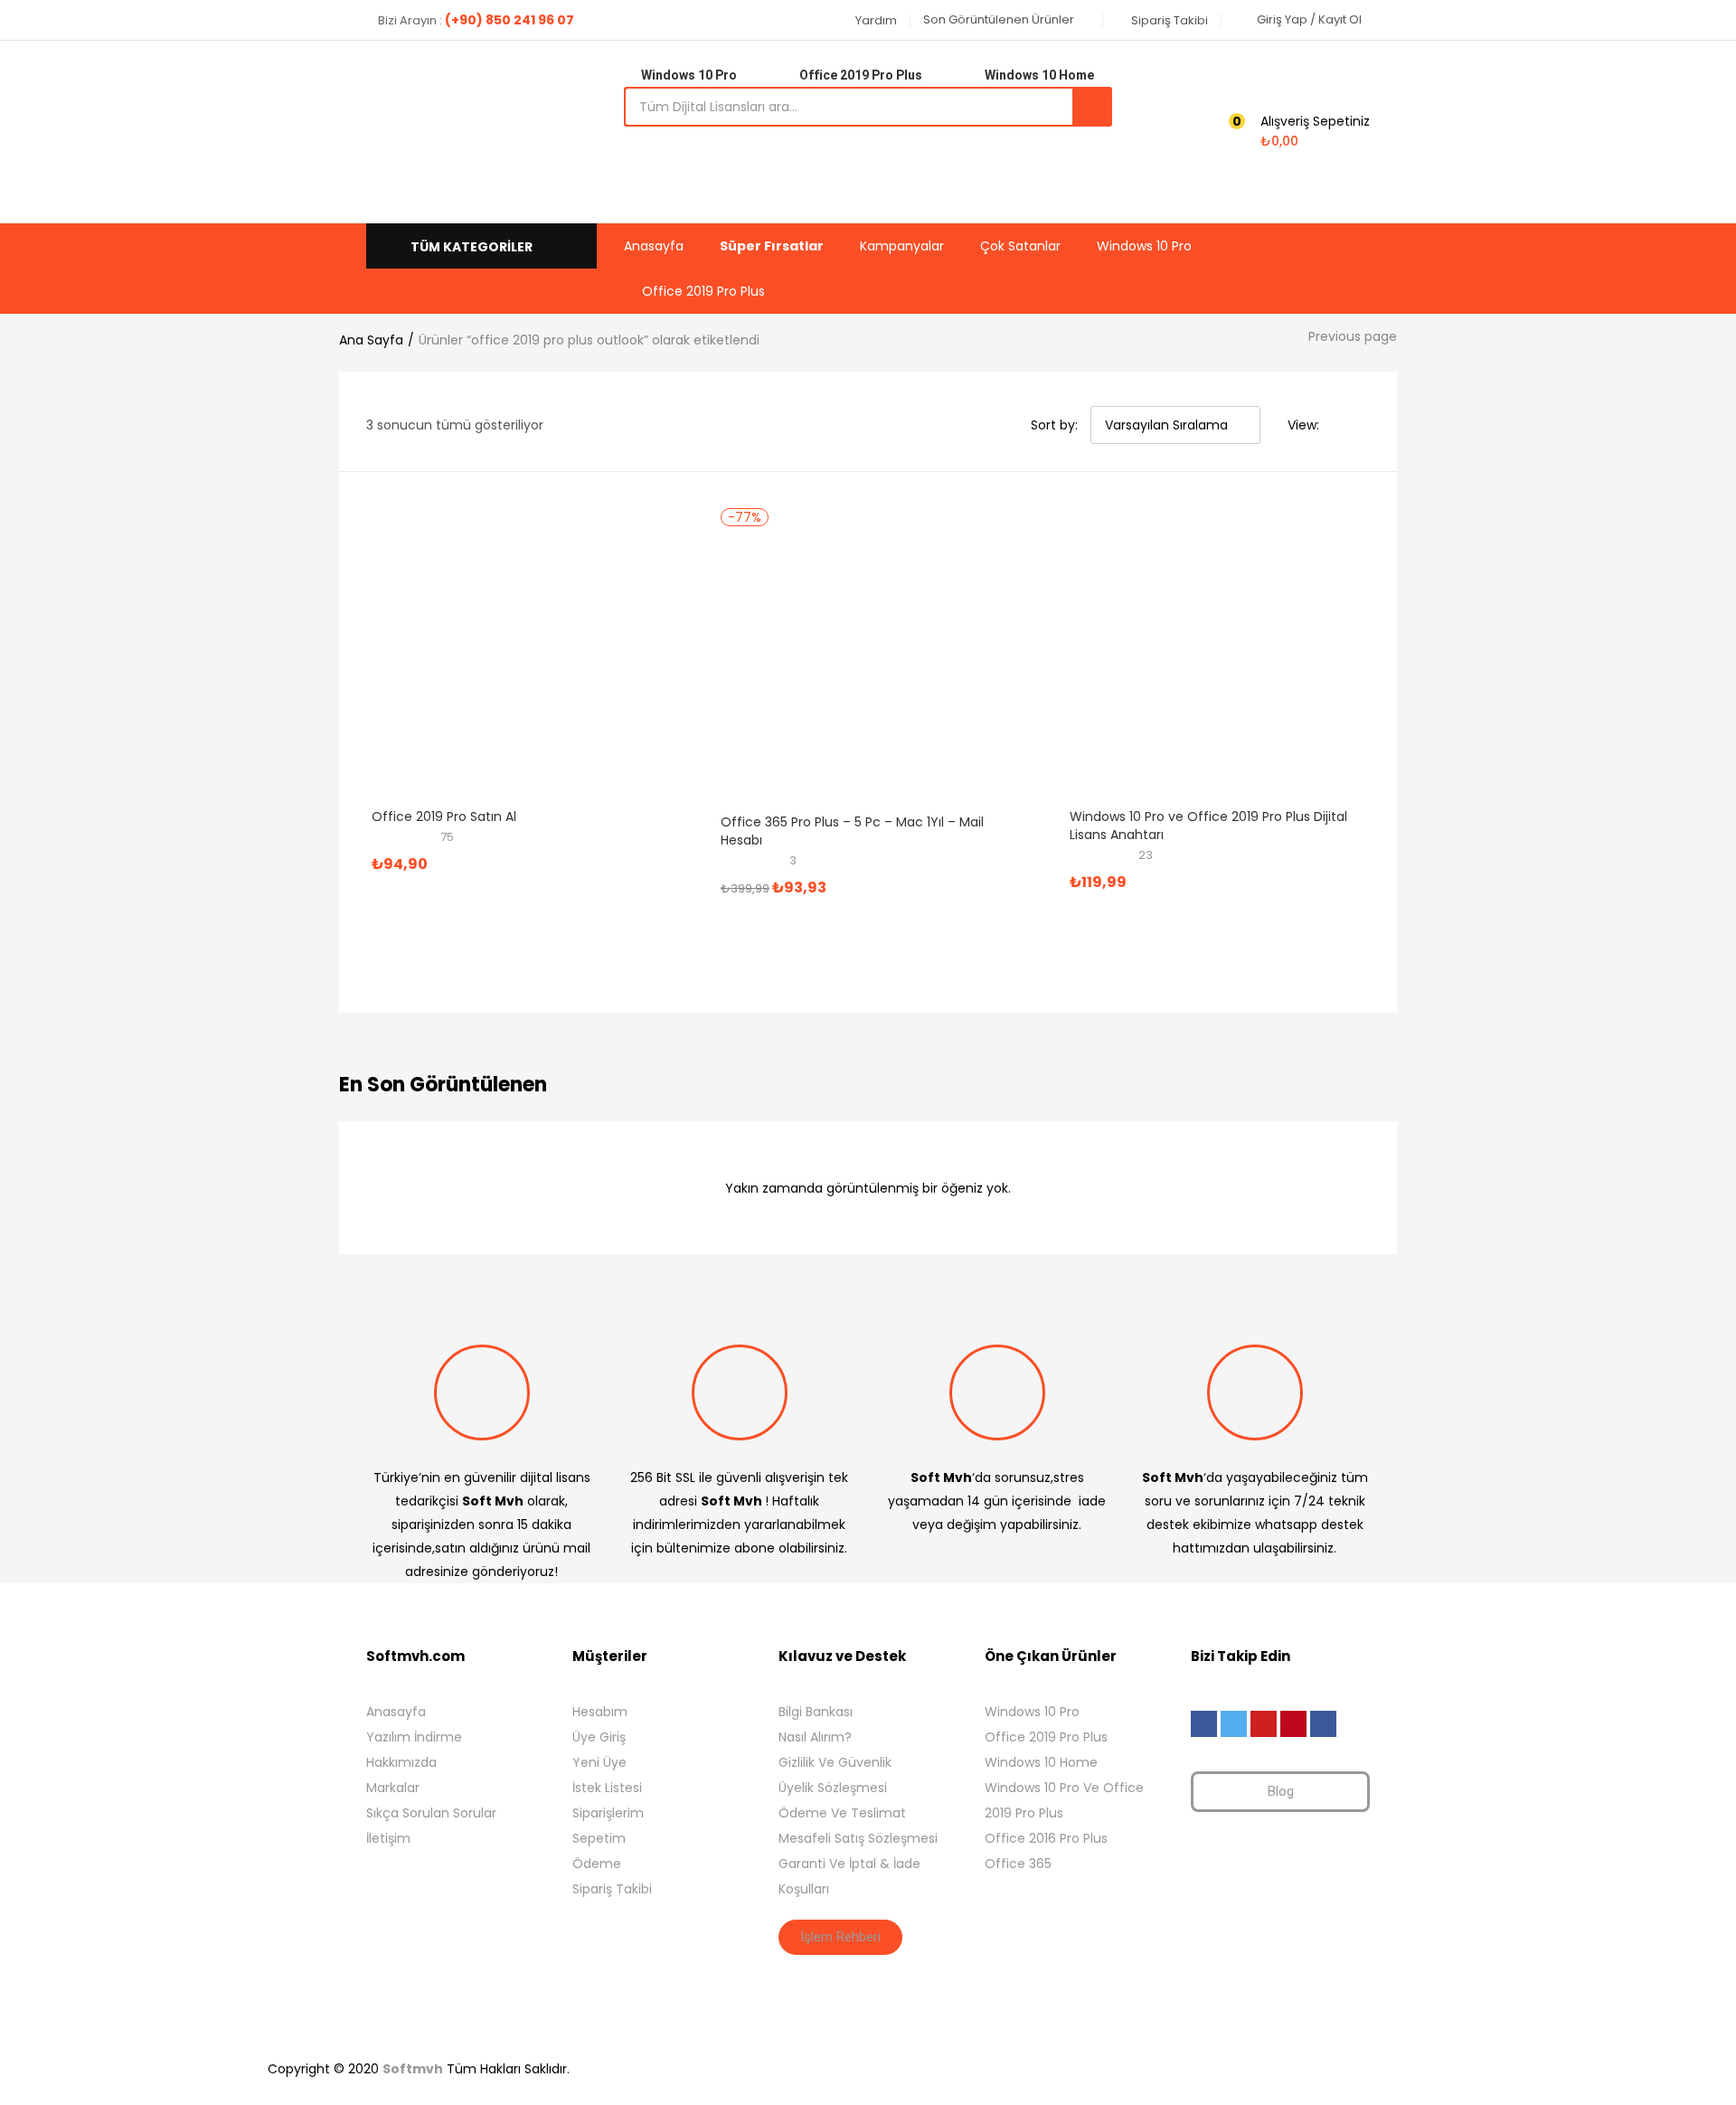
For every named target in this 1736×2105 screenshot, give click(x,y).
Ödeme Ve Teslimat (842, 1813)
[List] (1363, 425)
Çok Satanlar (1020, 246)
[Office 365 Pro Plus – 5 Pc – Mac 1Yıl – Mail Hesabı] (847, 663)
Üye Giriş (599, 1737)
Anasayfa (654, 246)
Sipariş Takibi (612, 1889)
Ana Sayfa (371, 340)
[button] (869, 20)
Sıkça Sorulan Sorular (431, 1813)
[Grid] (1338, 425)
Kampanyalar (902, 246)
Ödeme (597, 1864)
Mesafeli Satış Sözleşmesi (858, 1838)
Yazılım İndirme (414, 1737)
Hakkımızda (401, 1762)
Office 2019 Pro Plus (703, 291)
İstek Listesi (607, 1788)
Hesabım (600, 1712)
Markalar (393, 1788)
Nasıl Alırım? (815, 1737)
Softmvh (413, 2069)
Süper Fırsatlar (772, 246)
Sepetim (599, 1838)
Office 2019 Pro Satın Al (444, 817)
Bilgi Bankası (816, 1712)
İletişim (388, 1838)
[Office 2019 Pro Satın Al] (498, 657)
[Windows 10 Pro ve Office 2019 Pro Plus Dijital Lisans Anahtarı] (1196, 657)
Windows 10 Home (1041, 1762)
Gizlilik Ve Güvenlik (835, 1762)
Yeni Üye (599, 1762)
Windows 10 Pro (1144, 246)
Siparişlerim (608, 1813)
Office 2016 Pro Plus (1046, 1838)
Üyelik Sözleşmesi (833, 1788)
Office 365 (1018, 1864)
